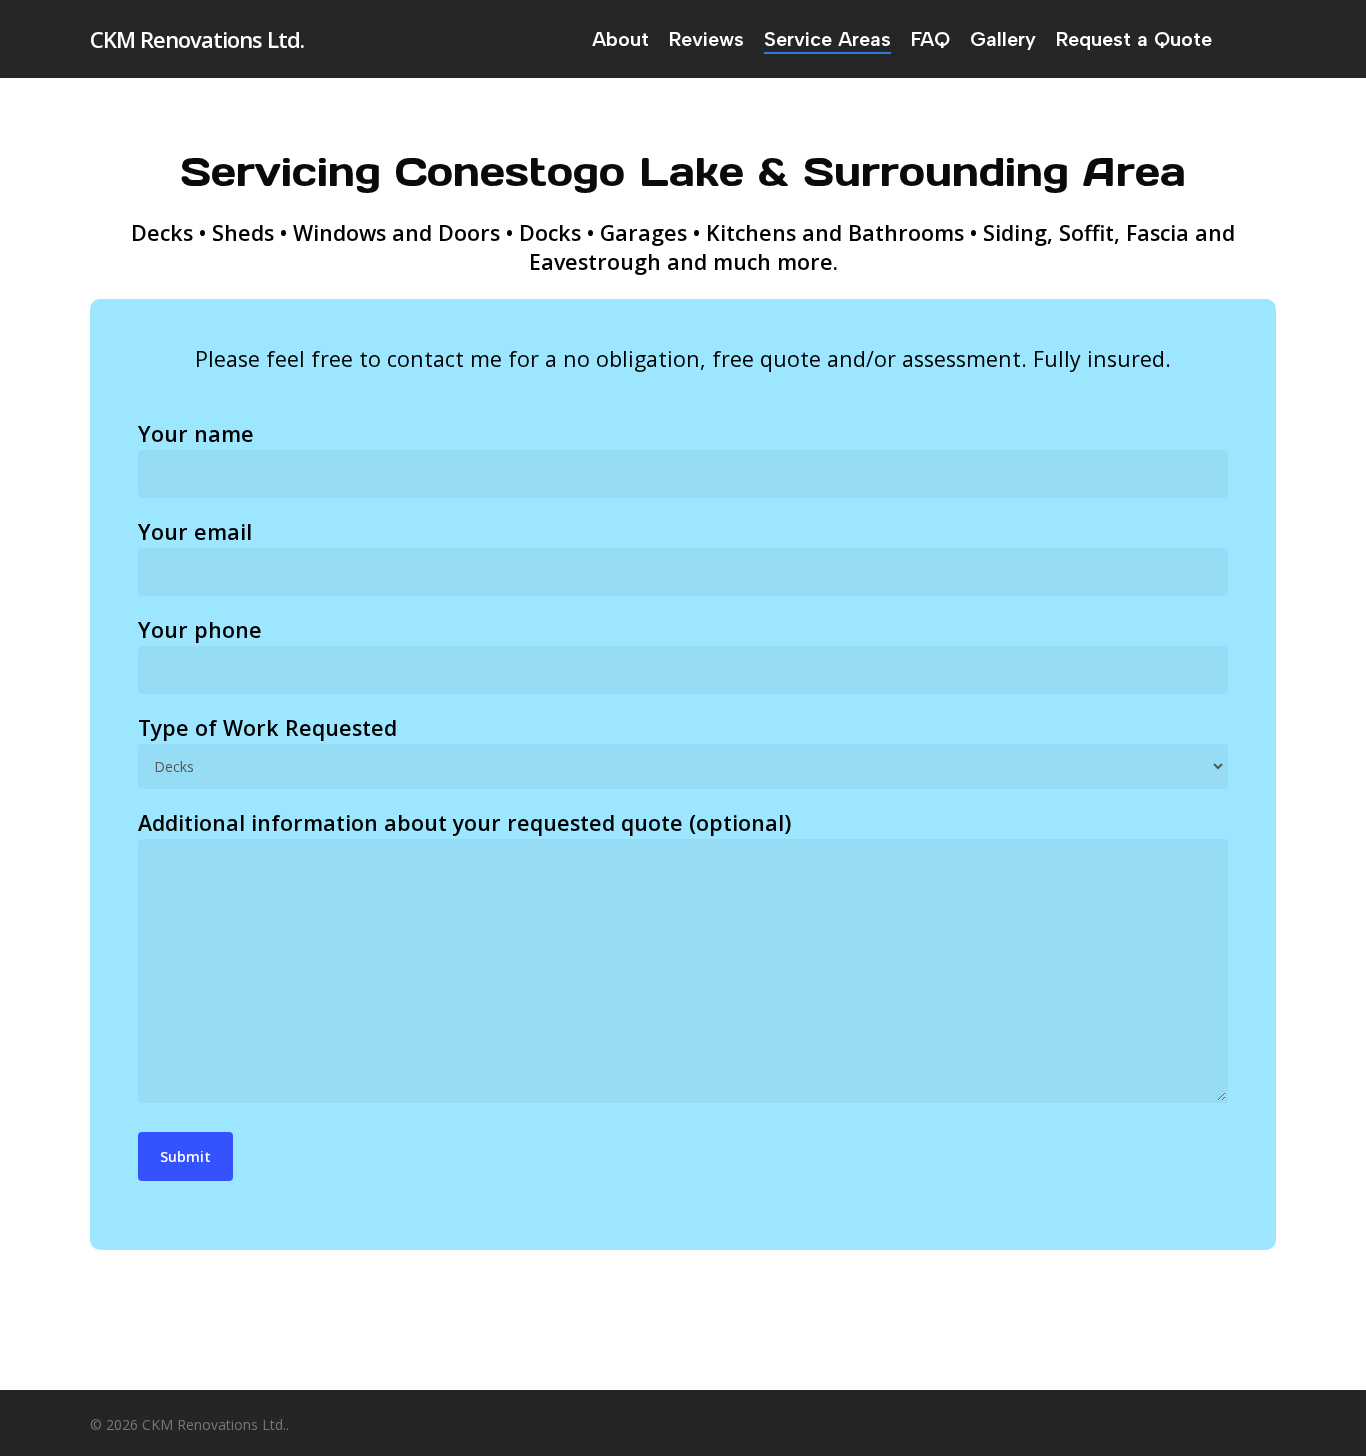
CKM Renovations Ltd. (197, 39)
